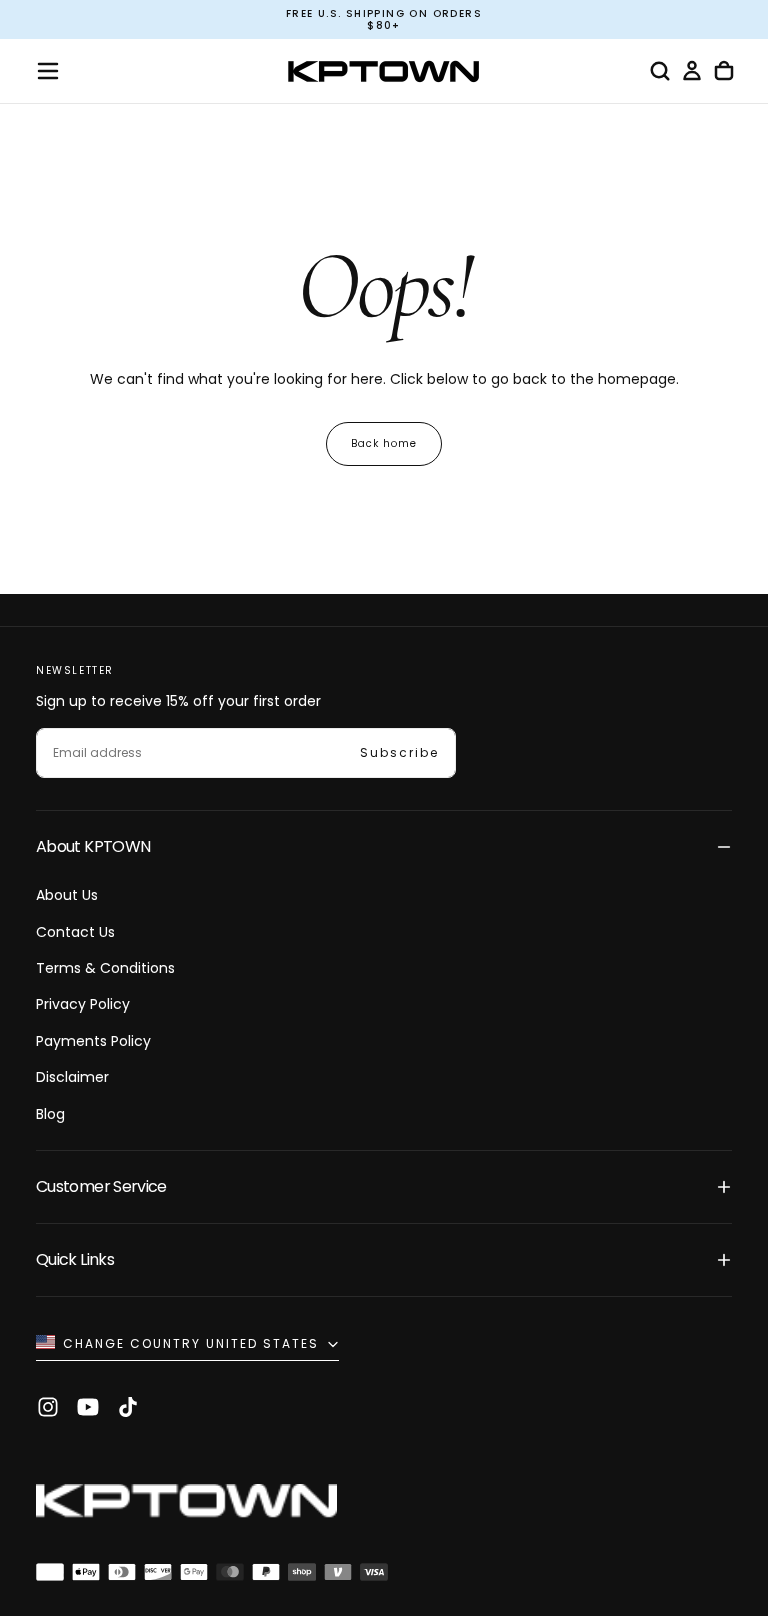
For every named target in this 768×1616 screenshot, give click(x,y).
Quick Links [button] (75, 1259)
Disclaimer (72, 1077)
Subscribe (399, 752)
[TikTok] (128, 1407)
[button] (48, 71)
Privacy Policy (83, 1004)
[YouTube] (88, 1407)
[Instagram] (48, 1407)
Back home (384, 443)
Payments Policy (93, 1041)
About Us (67, 895)
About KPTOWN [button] (93, 846)
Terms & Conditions (105, 968)
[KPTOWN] (186, 1505)
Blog (50, 1114)
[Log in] (692, 71)
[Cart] (724, 71)
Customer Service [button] (101, 1186)
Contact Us (75, 932)
